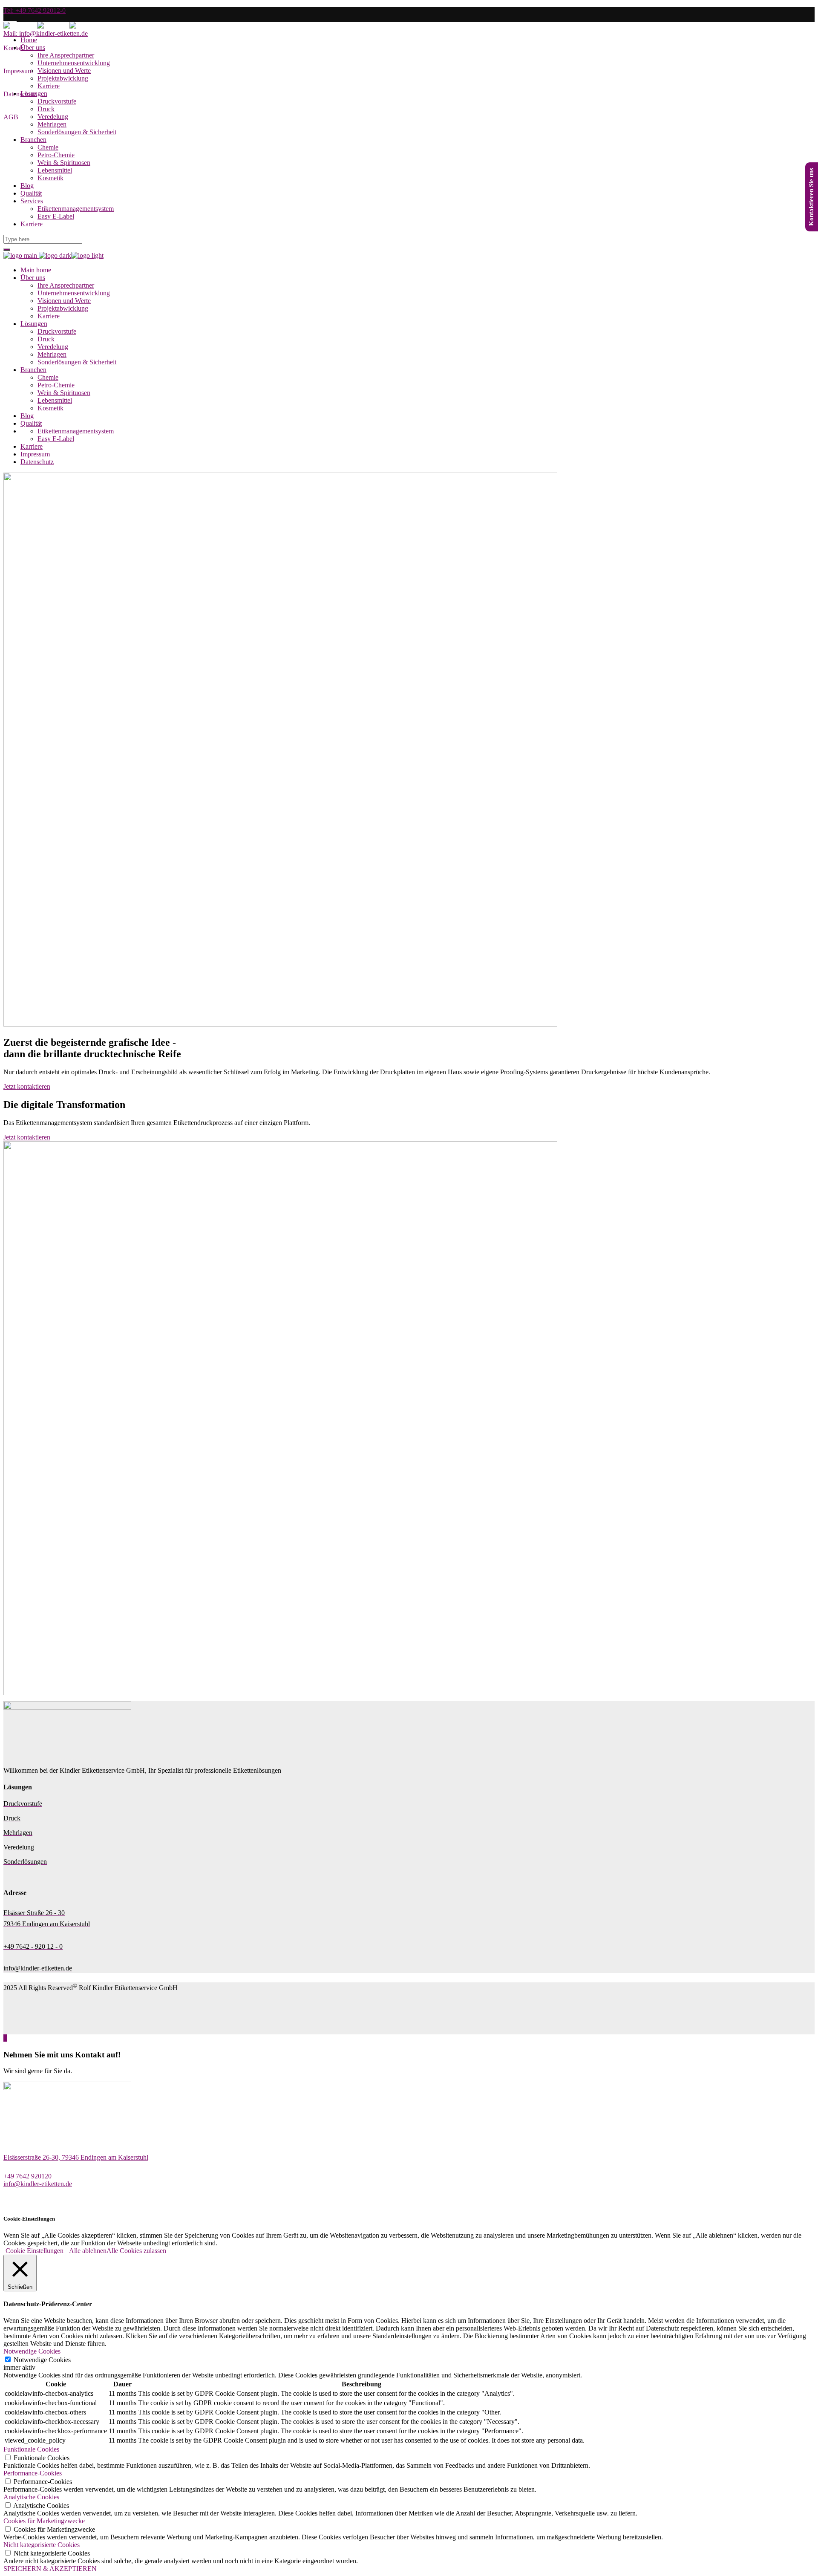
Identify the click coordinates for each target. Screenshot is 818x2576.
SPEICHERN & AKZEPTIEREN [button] (50, 2569)
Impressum (18, 71)
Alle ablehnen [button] (88, 2251)
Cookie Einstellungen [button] (35, 2251)
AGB (11, 117)
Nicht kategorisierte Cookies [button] (42, 2545)
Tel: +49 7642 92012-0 (35, 10)
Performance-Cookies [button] (33, 2473)
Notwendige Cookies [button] (32, 2351)
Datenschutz (20, 94)
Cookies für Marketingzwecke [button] (44, 2521)
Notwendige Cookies (42, 2360)
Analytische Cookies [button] (31, 2497)
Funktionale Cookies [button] (31, 2449)
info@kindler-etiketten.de (38, 2184)
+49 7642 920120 (27, 2176)
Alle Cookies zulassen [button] (136, 2251)
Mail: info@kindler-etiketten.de (46, 33)
